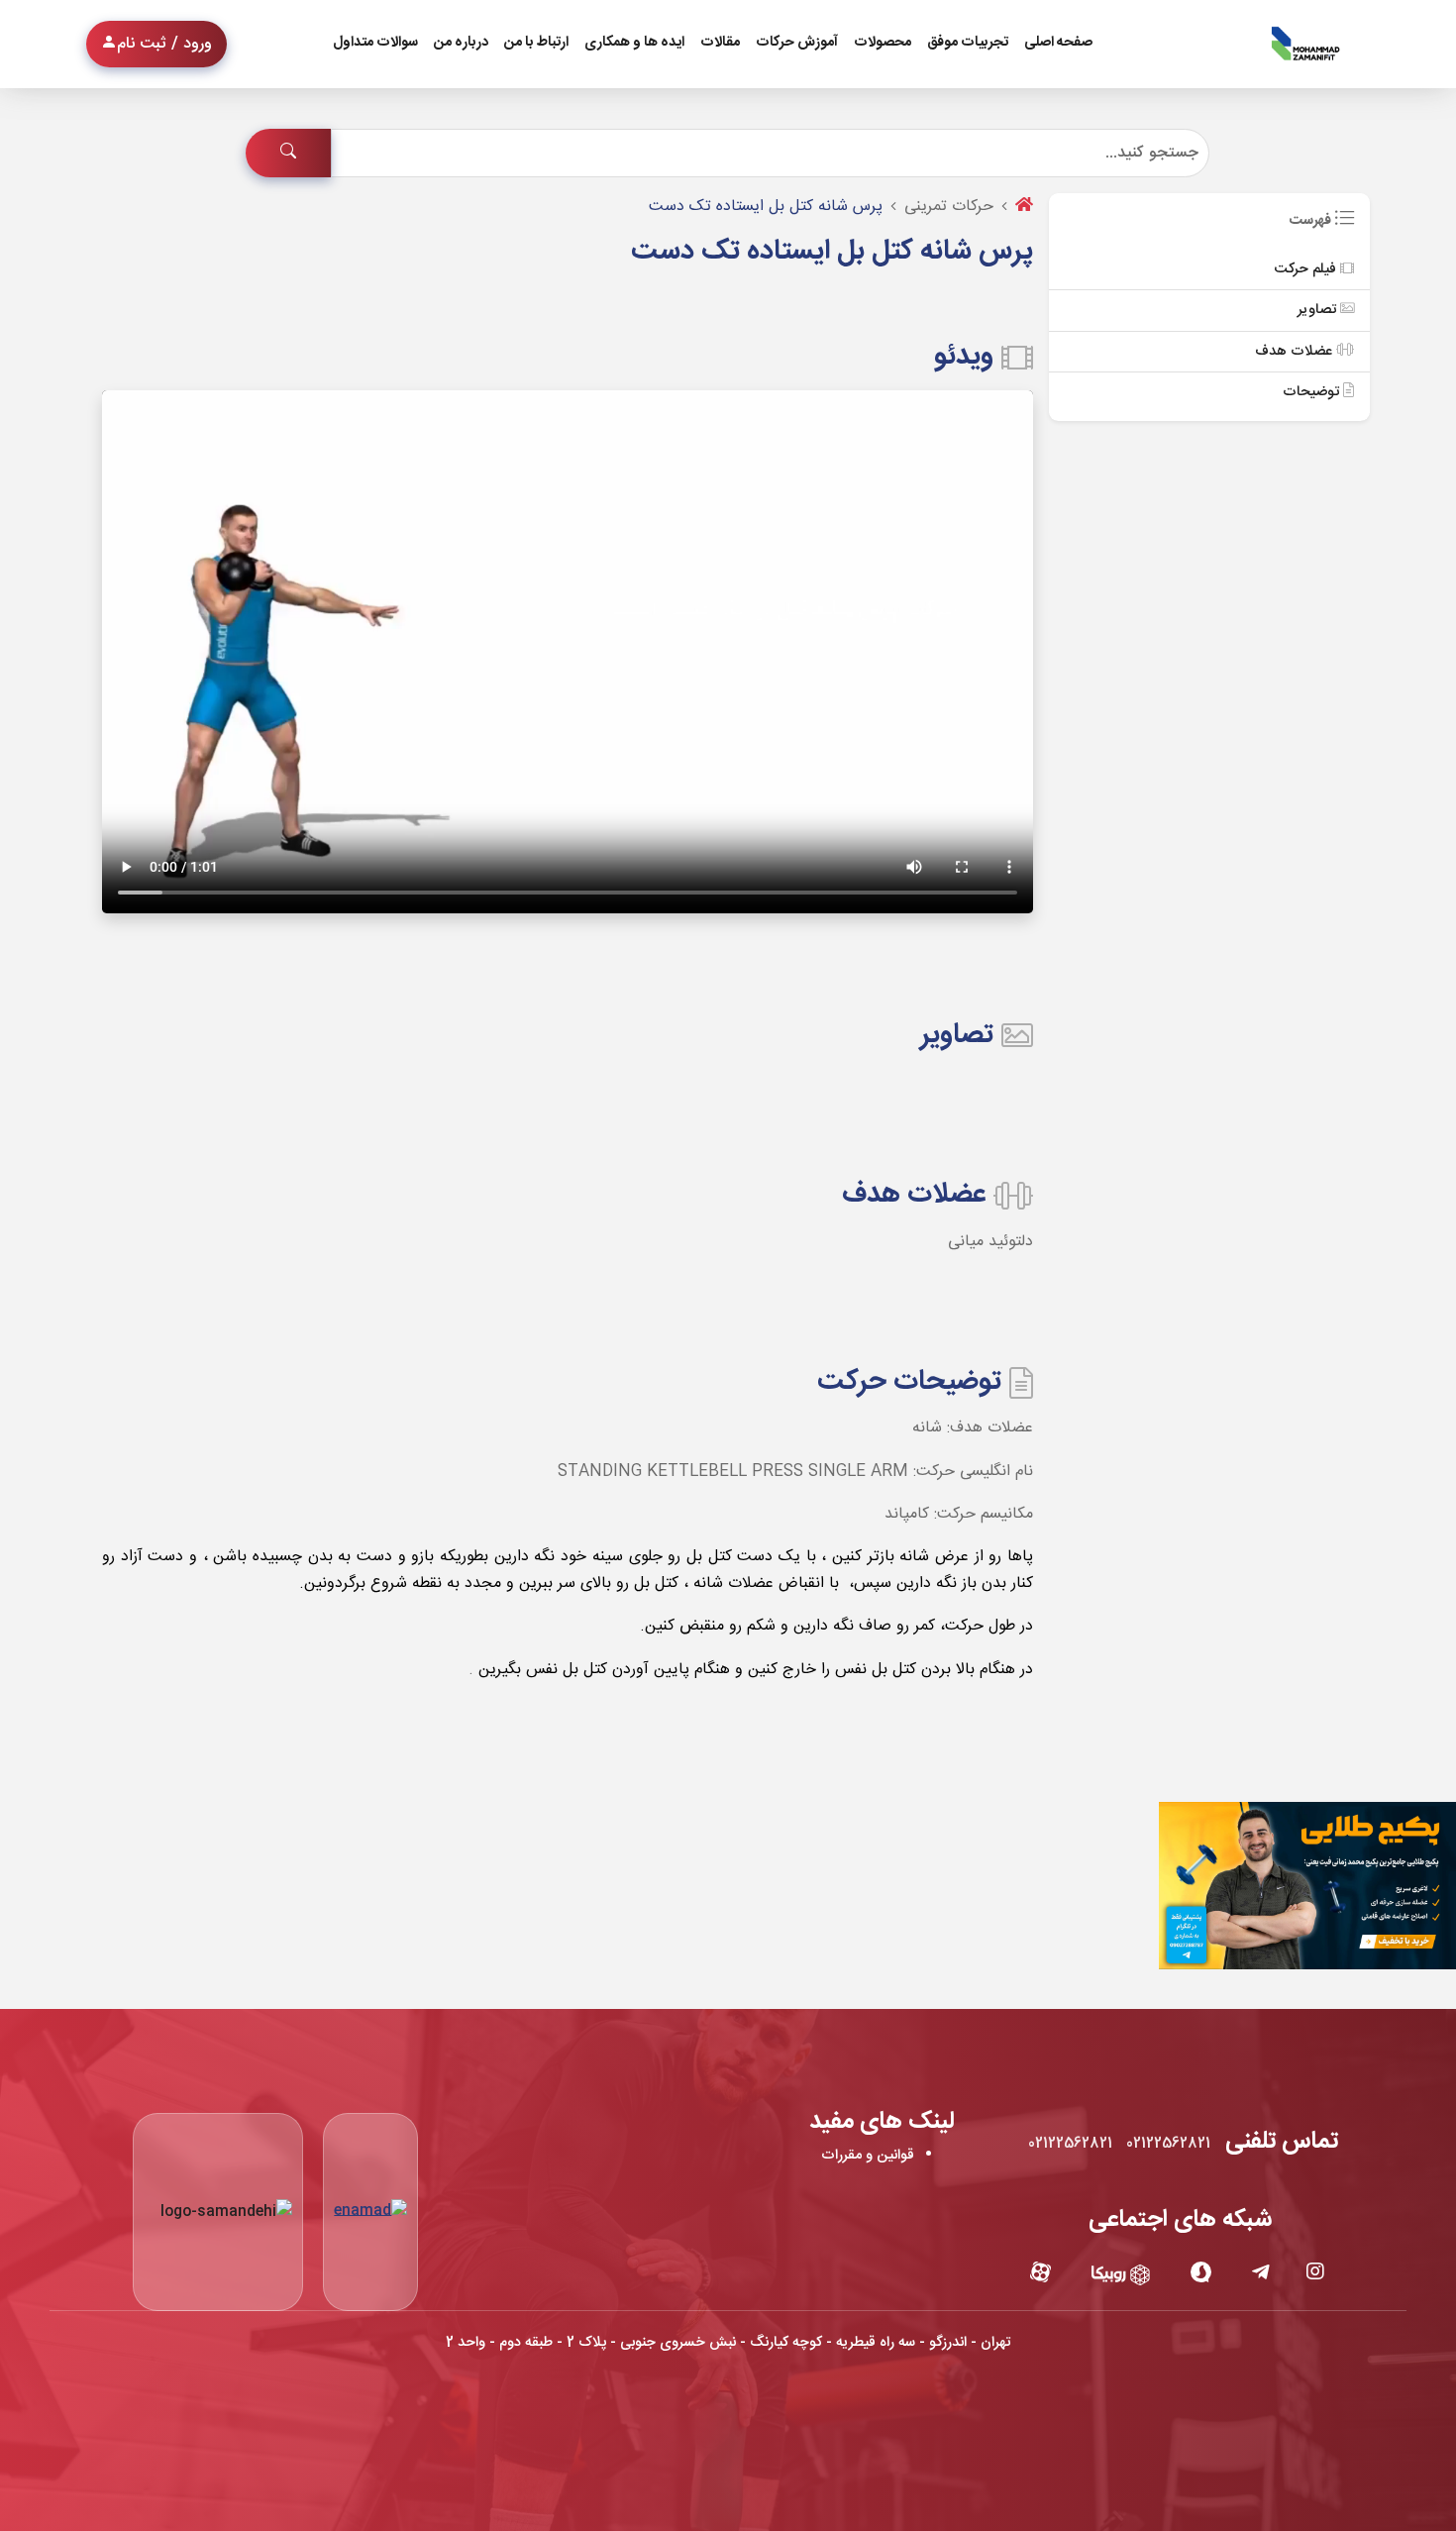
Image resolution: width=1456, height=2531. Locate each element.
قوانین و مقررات (868, 2156)
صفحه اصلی (1058, 43)
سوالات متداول (375, 43)
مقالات (720, 43)
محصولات (883, 43)
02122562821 (1168, 2144)
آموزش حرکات (797, 43)
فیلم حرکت (1307, 269)
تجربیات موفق (968, 43)
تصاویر (1319, 310)
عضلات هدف (1296, 352)
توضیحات (1313, 392)
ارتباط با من (536, 43)
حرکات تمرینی (949, 207)
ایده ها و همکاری (634, 43)
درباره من (461, 43)
